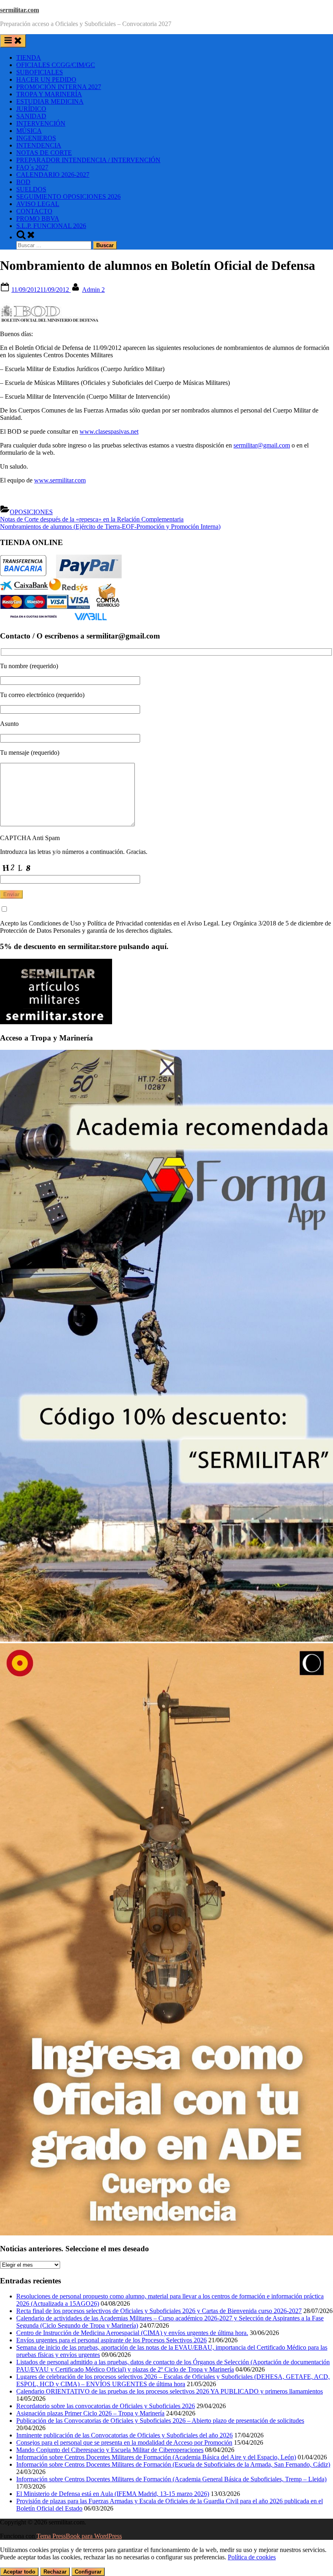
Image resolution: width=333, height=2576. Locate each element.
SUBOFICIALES (40, 72)
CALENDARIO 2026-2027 (53, 175)
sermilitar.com (19, 10)
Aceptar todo (19, 2572)
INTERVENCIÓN (41, 123)
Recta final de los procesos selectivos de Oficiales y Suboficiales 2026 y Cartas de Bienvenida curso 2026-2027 (159, 2311)
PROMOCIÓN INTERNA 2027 (59, 87)
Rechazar (55, 2572)
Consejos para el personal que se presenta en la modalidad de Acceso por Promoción (124, 2442)
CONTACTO (34, 211)
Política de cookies (252, 2557)
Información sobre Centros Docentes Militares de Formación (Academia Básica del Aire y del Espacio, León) (156, 2457)
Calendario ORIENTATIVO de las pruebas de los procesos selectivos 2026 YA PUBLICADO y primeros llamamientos (170, 2391)
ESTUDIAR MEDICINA (50, 101)
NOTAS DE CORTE (44, 153)
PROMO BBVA (38, 218)
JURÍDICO (31, 109)
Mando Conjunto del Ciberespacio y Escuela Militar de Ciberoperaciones (110, 2450)
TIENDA (29, 58)
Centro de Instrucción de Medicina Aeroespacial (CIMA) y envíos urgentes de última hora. (132, 2333)
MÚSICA (29, 131)
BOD (23, 182)
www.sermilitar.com (60, 480)
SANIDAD (31, 116)
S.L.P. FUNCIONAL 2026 (51, 226)
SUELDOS (31, 189)
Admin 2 (93, 290)
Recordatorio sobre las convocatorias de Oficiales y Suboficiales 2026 (106, 2406)
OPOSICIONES (31, 512)
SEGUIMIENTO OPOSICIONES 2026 (68, 197)
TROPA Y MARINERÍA (49, 94)
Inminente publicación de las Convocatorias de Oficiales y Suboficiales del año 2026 (124, 2435)
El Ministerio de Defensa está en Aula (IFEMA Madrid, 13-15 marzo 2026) (113, 2494)
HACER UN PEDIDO (46, 79)
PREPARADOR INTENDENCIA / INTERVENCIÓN (88, 160)
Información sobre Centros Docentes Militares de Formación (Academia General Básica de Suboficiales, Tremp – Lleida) (171, 2479)
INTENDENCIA (39, 145)
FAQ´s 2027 (32, 167)
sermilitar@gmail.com (262, 445)
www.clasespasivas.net (109, 431)
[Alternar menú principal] (13, 41)
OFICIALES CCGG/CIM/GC (56, 65)
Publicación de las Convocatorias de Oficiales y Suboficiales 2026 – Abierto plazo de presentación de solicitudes (160, 2421)
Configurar (88, 2572)
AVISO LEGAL (38, 204)
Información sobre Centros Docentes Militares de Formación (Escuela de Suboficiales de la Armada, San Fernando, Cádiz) (173, 2464)
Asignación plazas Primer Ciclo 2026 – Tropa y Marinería (90, 2413)
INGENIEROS (36, 138)
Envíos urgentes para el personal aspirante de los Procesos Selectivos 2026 (111, 2340)
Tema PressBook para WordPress (79, 2536)
